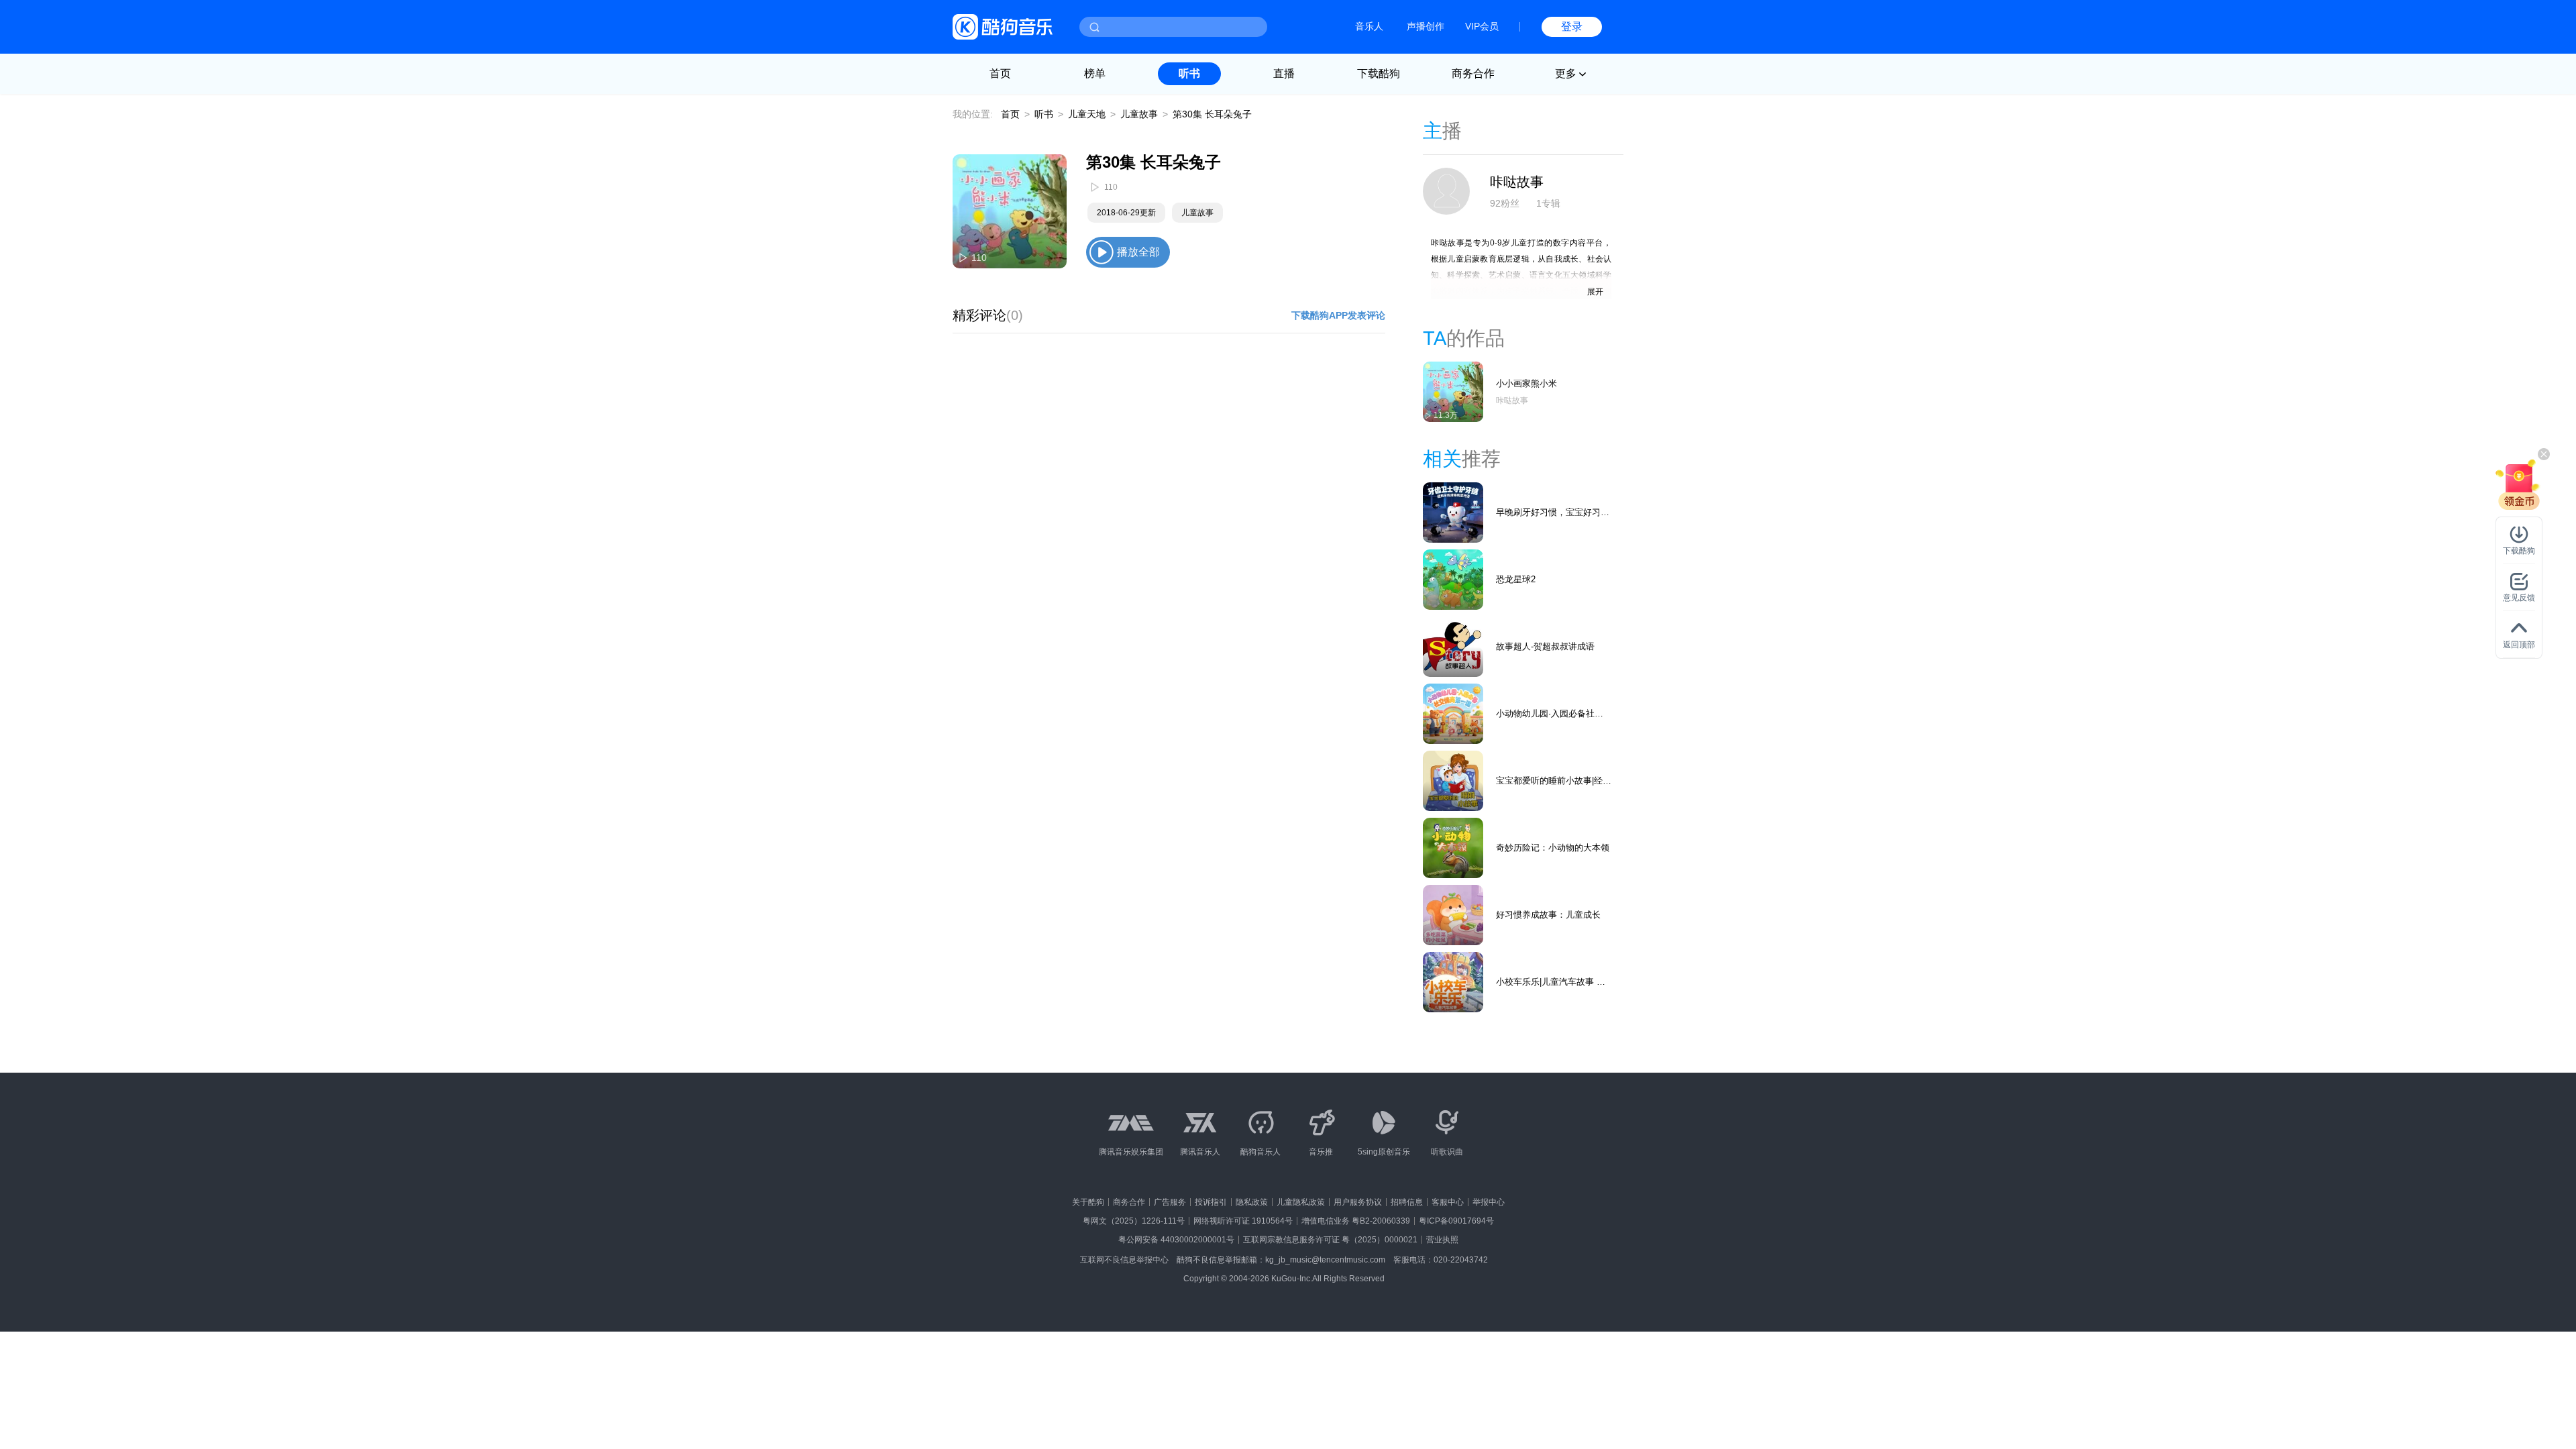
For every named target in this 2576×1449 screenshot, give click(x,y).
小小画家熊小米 (1526, 383)
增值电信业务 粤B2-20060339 (1356, 1221)
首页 (1000, 73)
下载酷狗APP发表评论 (1338, 315)
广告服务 (1170, 1202)
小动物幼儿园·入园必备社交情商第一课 (1550, 714)
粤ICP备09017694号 (1456, 1221)
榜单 (1095, 73)
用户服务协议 (1358, 1202)
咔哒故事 (1517, 182)
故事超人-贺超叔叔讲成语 (1545, 646)
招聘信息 (1407, 1202)
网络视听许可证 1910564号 (1243, 1221)
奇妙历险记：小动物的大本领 (1553, 848)
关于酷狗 (1088, 1202)
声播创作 (1426, 26)
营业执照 (1442, 1240)
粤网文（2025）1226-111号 (1134, 1221)
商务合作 (1473, 73)
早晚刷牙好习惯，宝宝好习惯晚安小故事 (1553, 513)
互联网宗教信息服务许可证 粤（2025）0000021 (1330, 1240)
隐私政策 (1252, 1202)
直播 (1284, 73)
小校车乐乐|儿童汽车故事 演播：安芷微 (1551, 982)
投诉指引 (1211, 1202)
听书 (1189, 73)
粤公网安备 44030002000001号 (1176, 1240)
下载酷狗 (1379, 73)
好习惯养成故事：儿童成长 (1548, 915)
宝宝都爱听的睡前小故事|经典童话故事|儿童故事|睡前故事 (1554, 781)
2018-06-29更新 (1126, 213)
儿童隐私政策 (1301, 1202)
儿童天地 (1087, 114)
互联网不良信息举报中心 (1124, 1260)
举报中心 (1489, 1202)
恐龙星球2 (1516, 579)
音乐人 (1369, 26)
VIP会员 (1482, 26)
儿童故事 (1139, 114)
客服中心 (1448, 1202)
